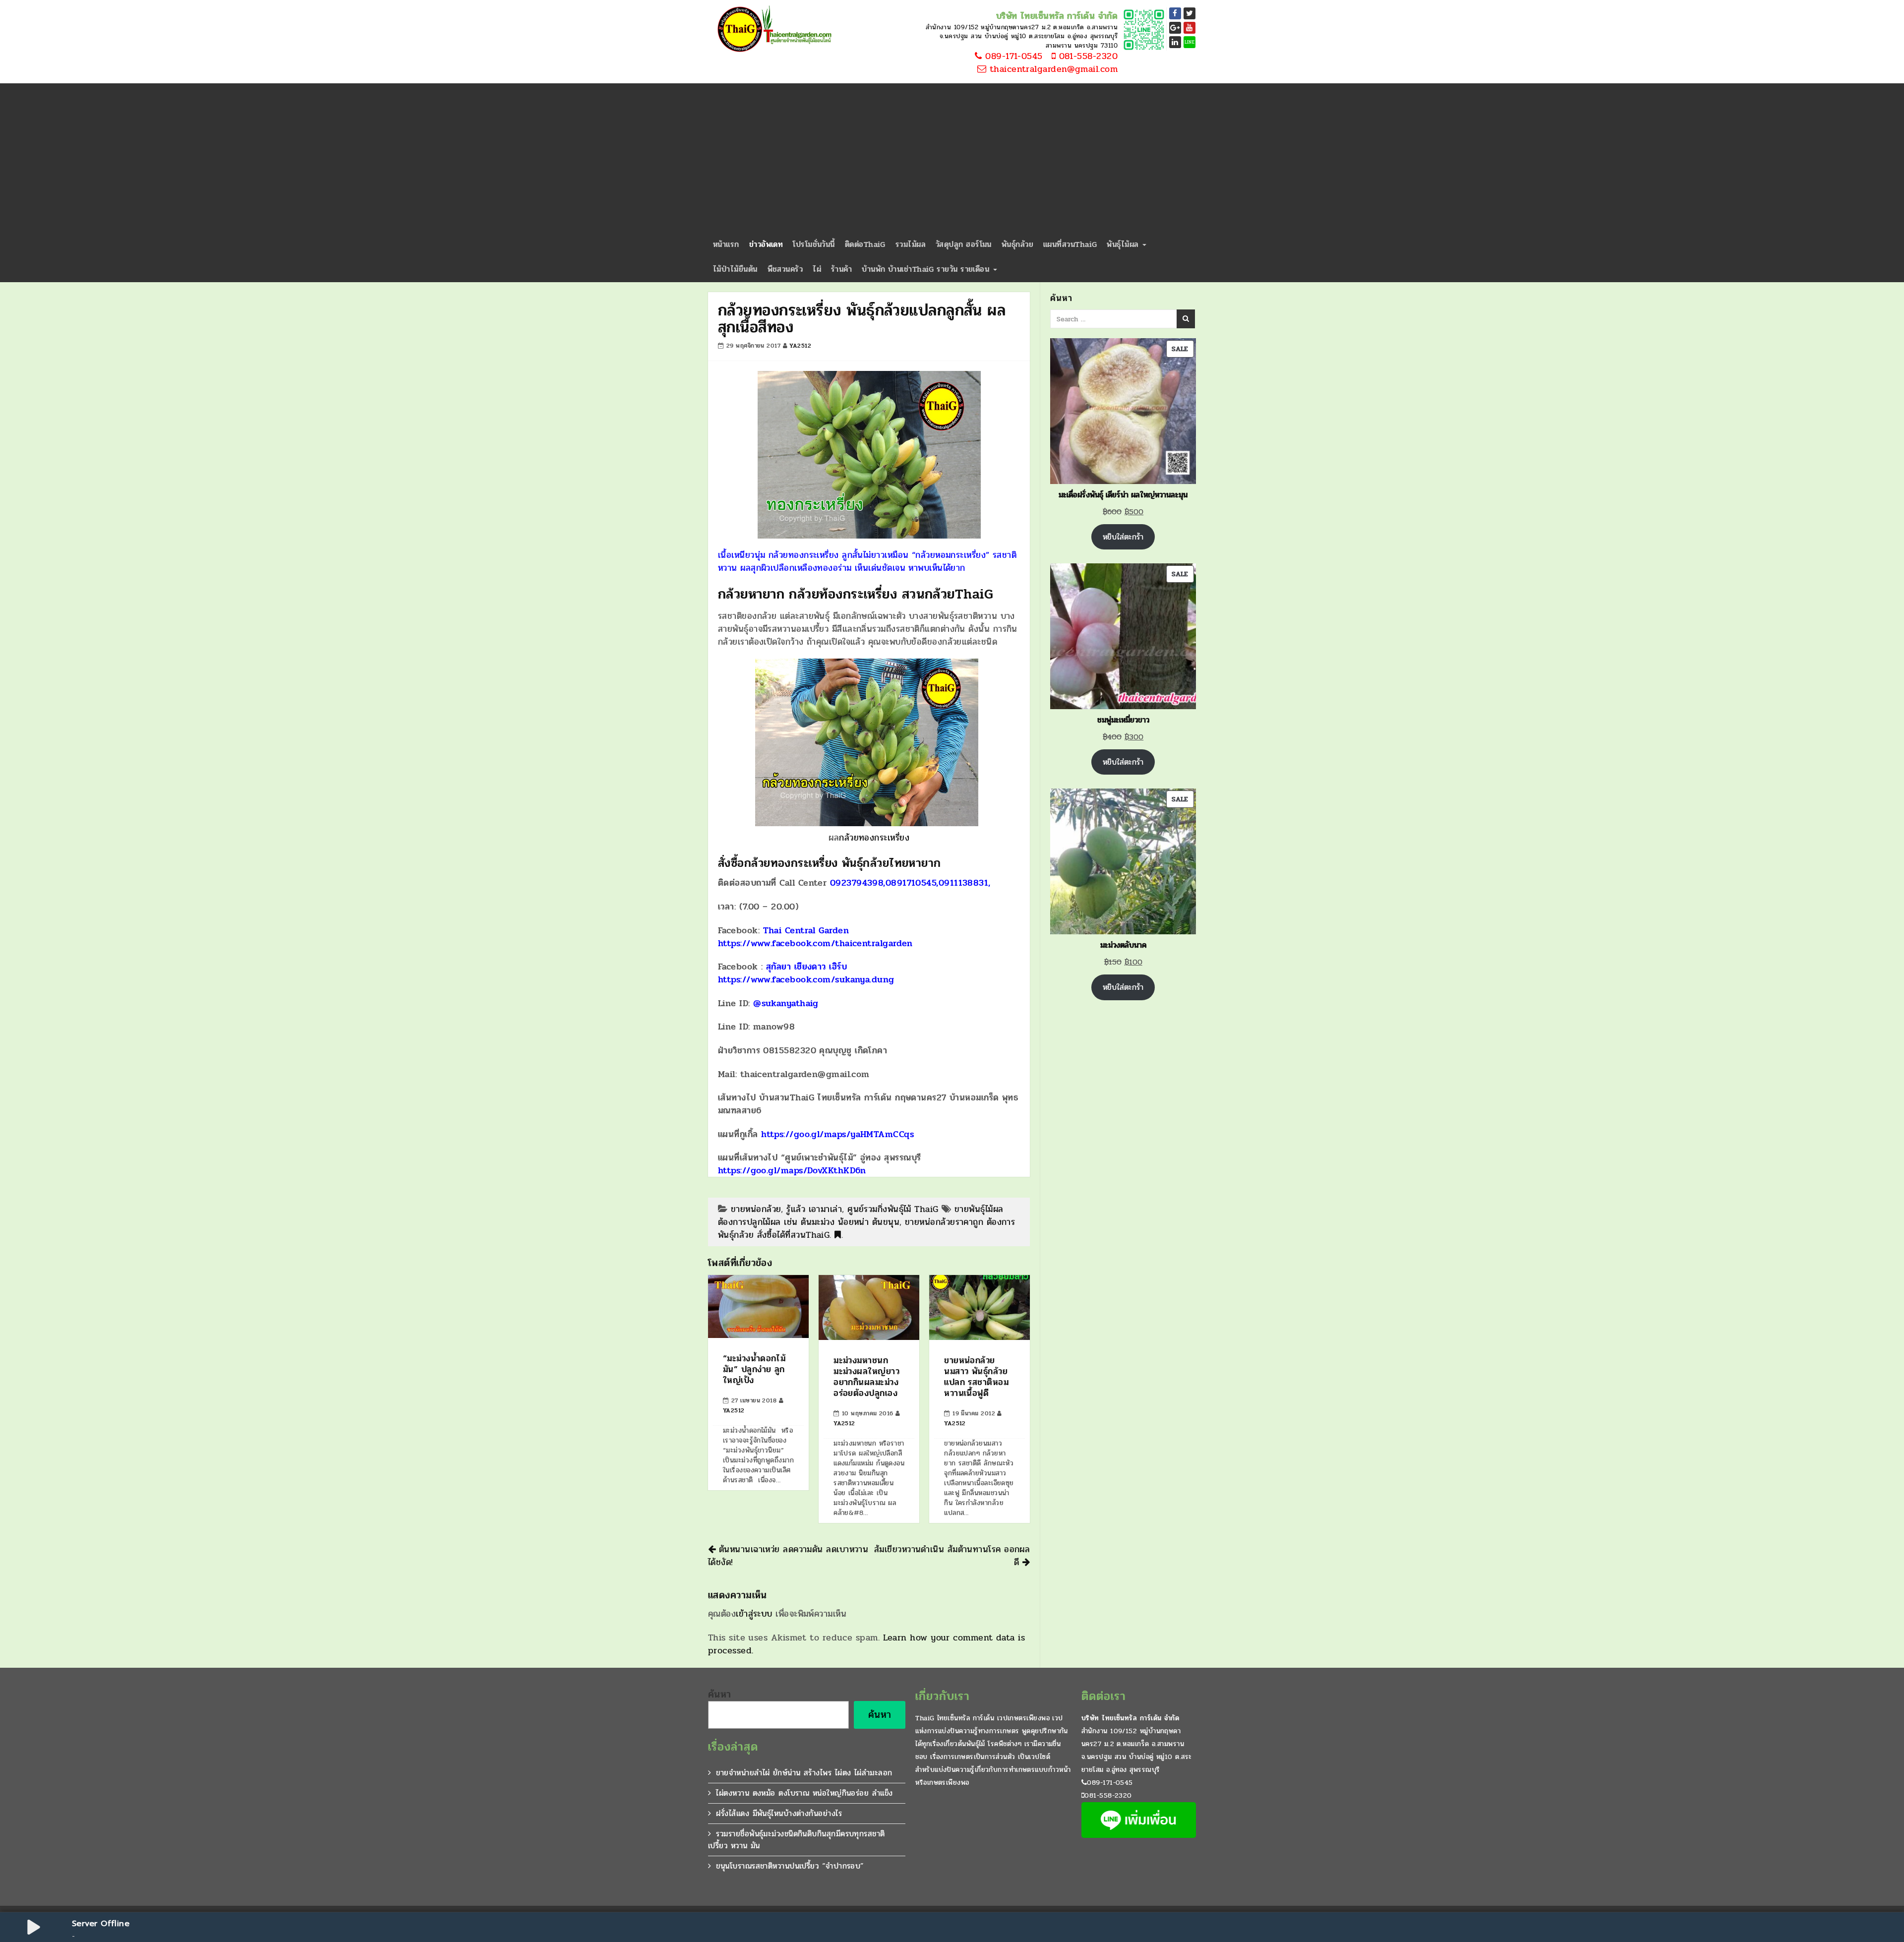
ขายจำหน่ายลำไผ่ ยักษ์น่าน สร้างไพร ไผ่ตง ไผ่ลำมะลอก (804, 1773)
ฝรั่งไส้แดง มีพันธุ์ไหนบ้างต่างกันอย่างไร (779, 1813)
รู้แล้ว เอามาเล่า (814, 1209)
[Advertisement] (952, 158)
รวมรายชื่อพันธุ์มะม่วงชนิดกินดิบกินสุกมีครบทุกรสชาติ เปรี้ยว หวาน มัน (797, 1840)
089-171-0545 (1012, 57)
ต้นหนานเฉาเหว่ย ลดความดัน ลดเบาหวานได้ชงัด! (788, 1556)
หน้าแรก (726, 244)
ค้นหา (720, 1695)
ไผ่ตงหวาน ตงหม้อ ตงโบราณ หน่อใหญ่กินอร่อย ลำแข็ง (804, 1793)
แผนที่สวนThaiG (1070, 244)
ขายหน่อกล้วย (756, 1209)
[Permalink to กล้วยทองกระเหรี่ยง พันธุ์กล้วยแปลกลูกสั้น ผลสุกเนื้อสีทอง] (838, 1235)
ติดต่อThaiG (865, 244)
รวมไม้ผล (911, 244)
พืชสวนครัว (785, 269)
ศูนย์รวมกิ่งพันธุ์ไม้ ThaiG (893, 1209)
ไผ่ (817, 269)
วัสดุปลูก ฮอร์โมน (964, 244)
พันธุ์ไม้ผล (1124, 244)
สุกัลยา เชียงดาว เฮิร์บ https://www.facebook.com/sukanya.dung (806, 973)
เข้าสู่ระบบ (754, 1614)
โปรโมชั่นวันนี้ (814, 244)
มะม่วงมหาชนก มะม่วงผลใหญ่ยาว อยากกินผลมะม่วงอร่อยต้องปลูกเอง (866, 1377)
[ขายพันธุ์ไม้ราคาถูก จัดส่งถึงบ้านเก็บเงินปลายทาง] (773, 30)
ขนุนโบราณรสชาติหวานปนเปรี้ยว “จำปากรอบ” (790, 1866)
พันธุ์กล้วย (1017, 244)
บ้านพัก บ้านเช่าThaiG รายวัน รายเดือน (927, 269)
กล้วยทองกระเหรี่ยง (874, 838)
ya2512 (800, 346)
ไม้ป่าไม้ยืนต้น (735, 269)
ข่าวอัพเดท (766, 244)
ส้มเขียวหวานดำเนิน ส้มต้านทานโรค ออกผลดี (952, 1556)
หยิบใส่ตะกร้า (1123, 537)
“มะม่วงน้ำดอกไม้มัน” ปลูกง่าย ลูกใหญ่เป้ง (754, 1369)
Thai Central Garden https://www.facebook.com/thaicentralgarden (815, 937)
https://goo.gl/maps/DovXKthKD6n (792, 1170)
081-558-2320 (1087, 57)
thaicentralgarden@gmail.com (1052, 69)
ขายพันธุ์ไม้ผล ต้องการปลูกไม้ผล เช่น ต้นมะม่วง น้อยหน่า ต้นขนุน (861, 1215)
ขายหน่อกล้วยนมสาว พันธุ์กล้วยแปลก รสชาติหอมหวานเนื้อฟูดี (976, 1377)
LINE (1190, 42)
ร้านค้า (841, 269)
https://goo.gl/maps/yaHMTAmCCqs (837, 1134)
